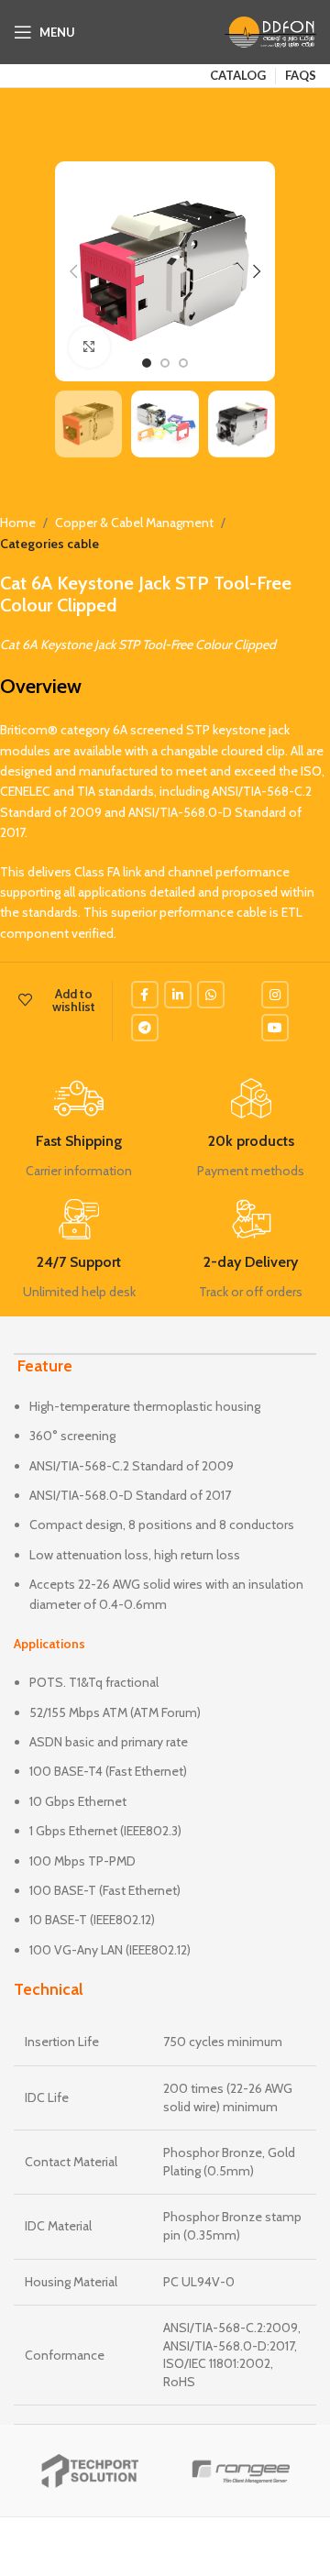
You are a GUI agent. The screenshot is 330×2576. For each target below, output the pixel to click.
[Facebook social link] (145, 995)
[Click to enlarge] (89, 347)
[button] (73, 271)
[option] (147, 363)
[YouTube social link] (275, 1028)
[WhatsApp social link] (211, 995)
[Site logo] (270, 30)
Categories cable (49, 544)
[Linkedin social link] (178, 995)
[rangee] (241, 2471)
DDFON (134, 2547)
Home (18, 523)
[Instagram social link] (275, 995)
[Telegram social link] (145, 1028)
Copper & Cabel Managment (134, 523)
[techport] (89, 2471)
